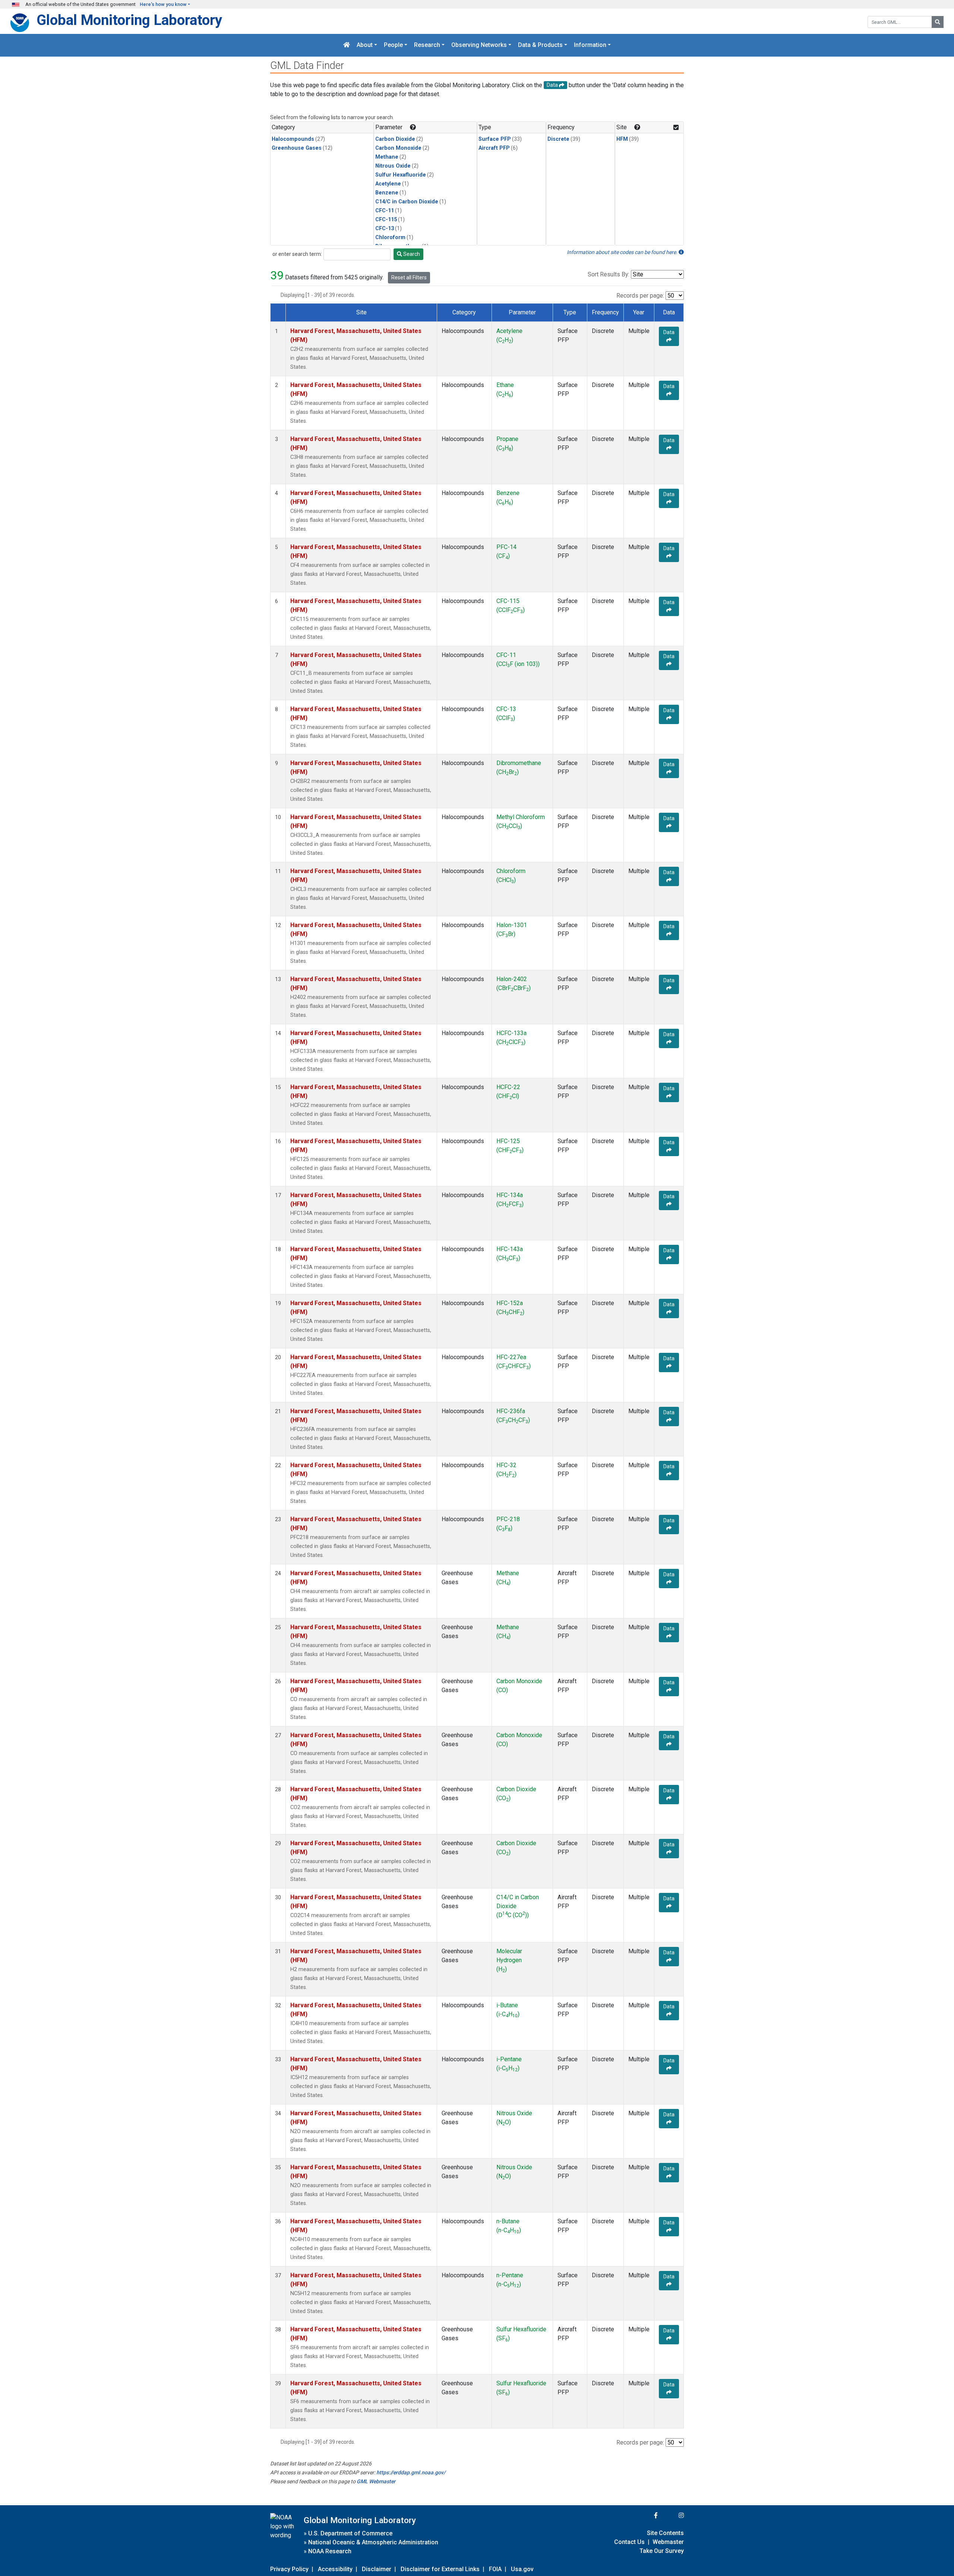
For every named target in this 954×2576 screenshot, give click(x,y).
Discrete (558, 139)
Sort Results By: (609, 274)
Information (590, 45)
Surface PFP (495, 139)
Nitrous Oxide (393, 166)
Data (669, 332)
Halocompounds (293, 139)
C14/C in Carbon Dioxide (407, 202)
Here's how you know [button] (163, 4)
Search (411, 254)
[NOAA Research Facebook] (646, 2515)
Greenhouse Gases (297, 148)
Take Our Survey (662, 2551)
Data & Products (540, 45)
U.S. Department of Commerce (350, 2533)
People (393, 45)
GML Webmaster (376, 2481)
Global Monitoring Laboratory (129, 20)
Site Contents (665, 2533)
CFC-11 (385, 211)
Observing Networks (479, 45)
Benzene (387, 193)
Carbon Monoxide (398, 148)
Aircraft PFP (494, 148)
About (365, 45)
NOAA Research (330, 2551)
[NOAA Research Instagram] (672, 2515)
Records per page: (640, 296)
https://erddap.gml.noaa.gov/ (411, 2472)
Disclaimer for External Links (440, 2569)
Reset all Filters (409, 277)
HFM (622, 139)
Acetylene (388, 184)
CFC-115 (386, 220)
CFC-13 (385, 229)
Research (427, 45)
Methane (387, 157)
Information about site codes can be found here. (623, 252)
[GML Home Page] (347, 45)
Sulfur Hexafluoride (401, 175)
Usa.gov (522, 2569)
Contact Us (629, 2542)
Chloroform (390, 237)
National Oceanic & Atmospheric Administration (373, 2542)
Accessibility (335, 2569)
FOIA (495, 2569)
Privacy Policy (289, 2569)
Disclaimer (377, 2569)
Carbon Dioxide (395, 139)
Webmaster (668, 2542)
